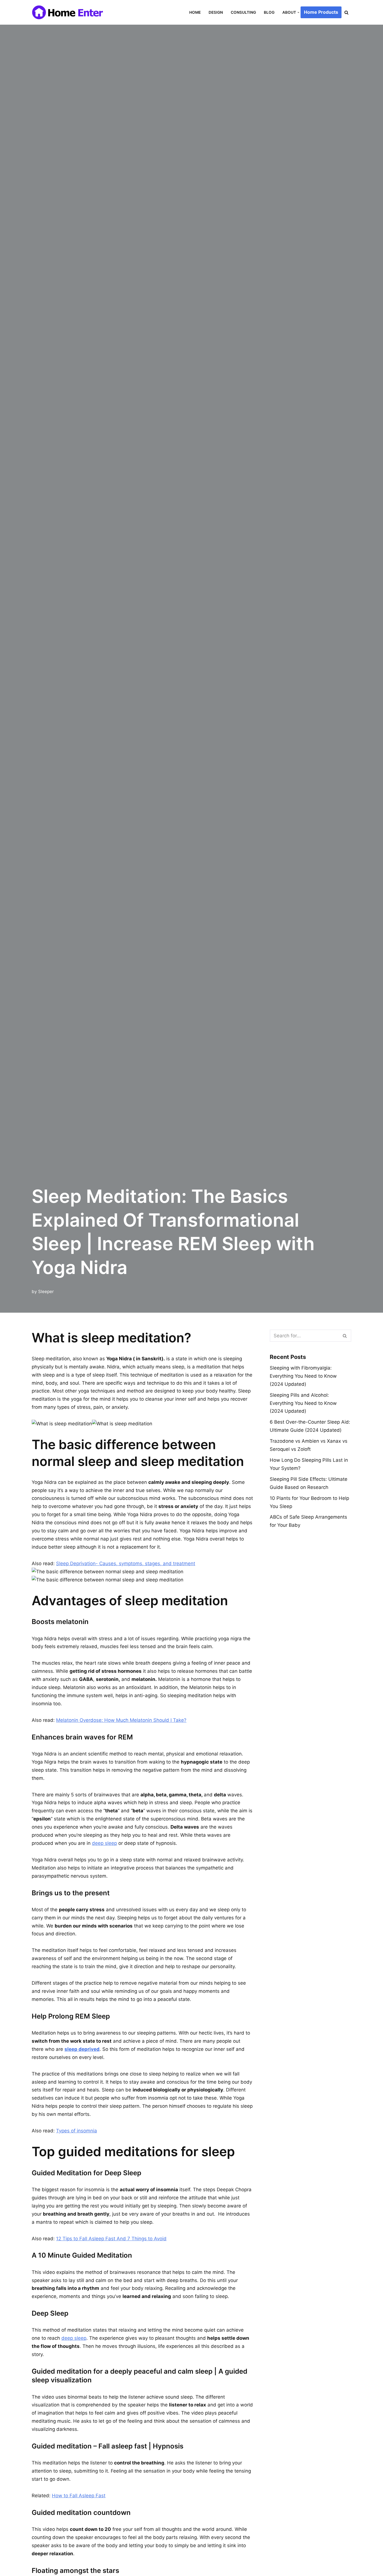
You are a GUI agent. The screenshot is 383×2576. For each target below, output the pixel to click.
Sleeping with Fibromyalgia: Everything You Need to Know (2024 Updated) (303, 1376)
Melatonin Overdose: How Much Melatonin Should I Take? (121, 1720)
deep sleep (104, 1843)
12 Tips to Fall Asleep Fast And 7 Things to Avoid (111, 2239)
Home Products (321, 12)
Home (195, 12)
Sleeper (46, 1292)
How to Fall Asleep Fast (79, 2496)
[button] (298, 12)
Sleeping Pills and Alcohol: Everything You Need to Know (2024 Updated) (303, 1403)
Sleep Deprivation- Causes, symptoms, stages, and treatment (126, 1563)
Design (216, 12)
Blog (269, 12)
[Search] (346, 12)
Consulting (243, 12)
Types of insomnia (77, 2131)
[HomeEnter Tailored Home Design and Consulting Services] (70, 12)
